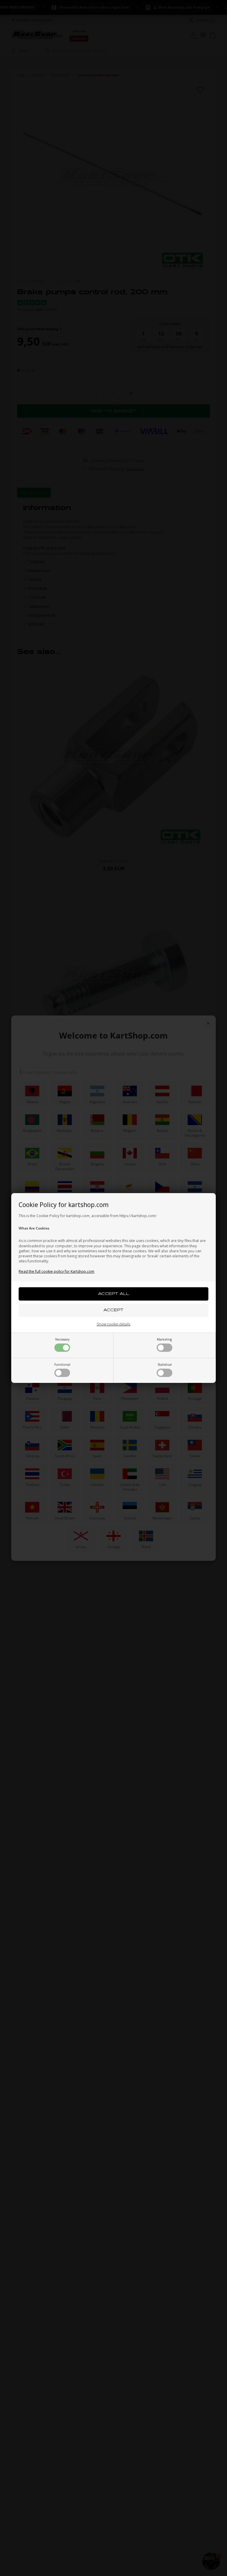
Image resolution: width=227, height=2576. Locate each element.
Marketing (164, 1339)
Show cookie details (113, 1324)
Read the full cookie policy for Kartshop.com (56, 1271)
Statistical (165, 1365)
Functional (62, 1365)
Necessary (62, 1339)
